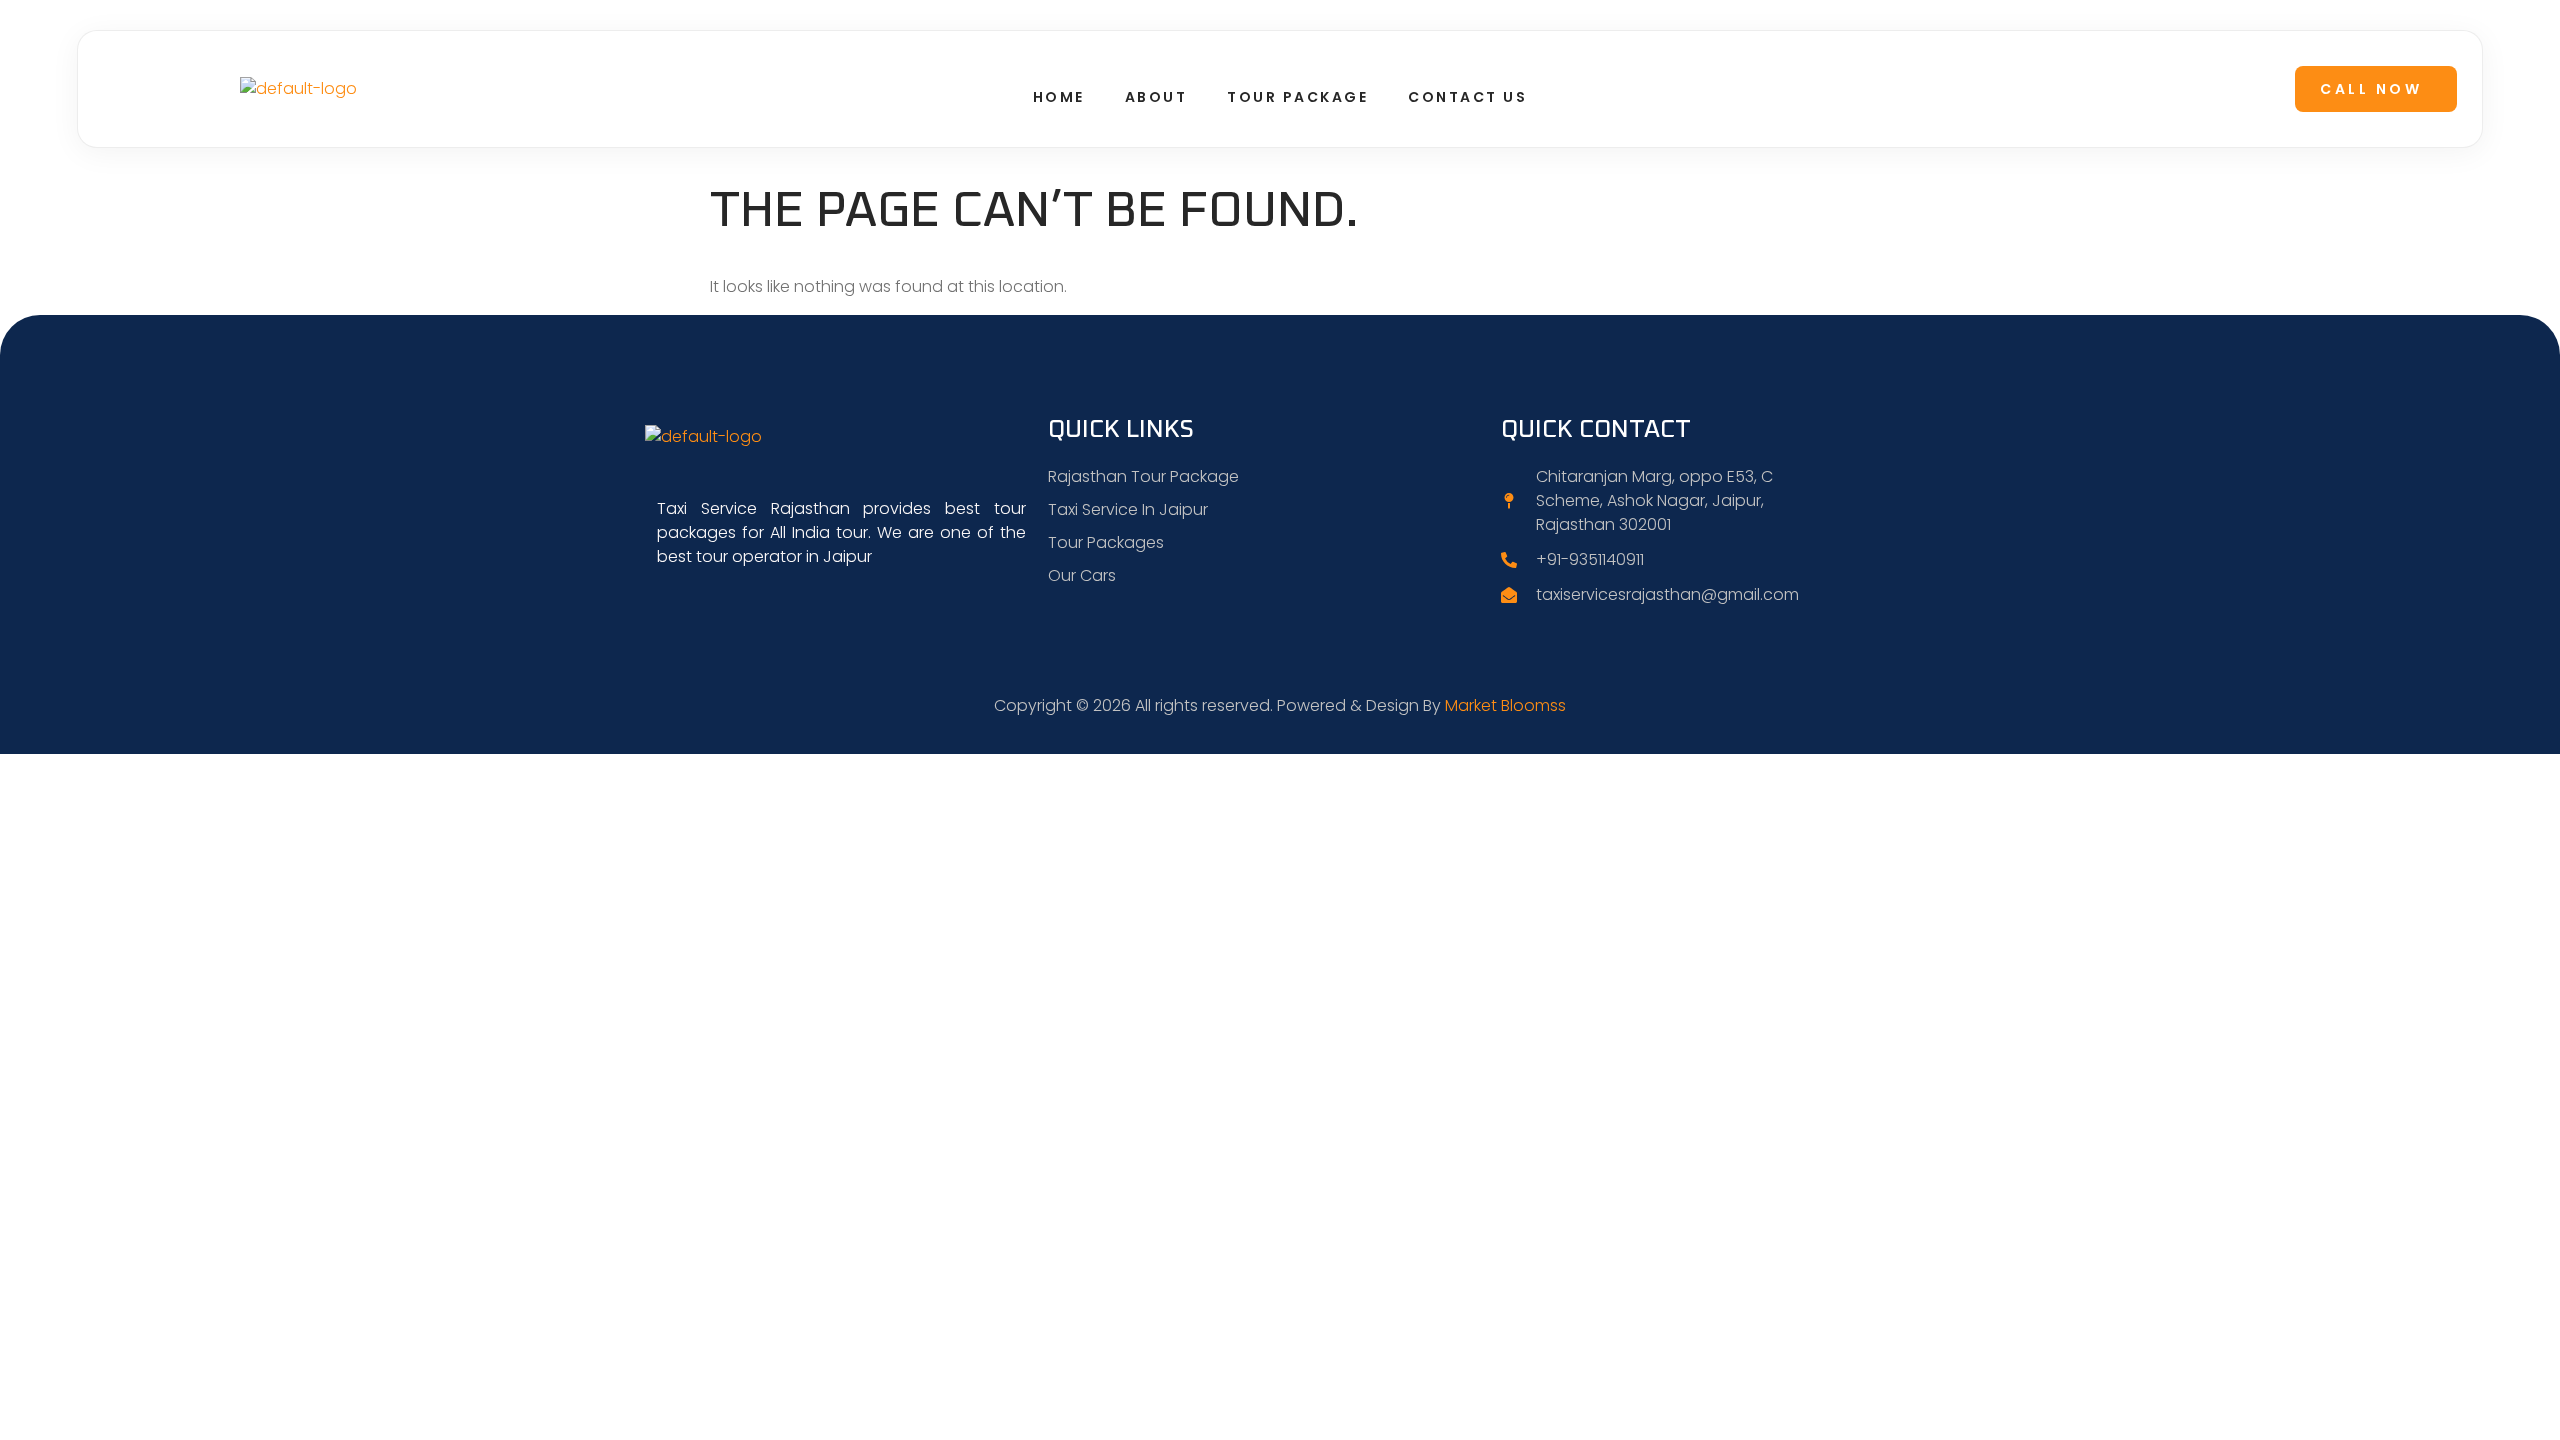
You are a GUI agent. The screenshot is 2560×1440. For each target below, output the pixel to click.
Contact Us (1467, 97)
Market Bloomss (1505, 705)
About (1156, 97)
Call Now (2371, 89)
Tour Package (1297, 97)
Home (1059, 97)
